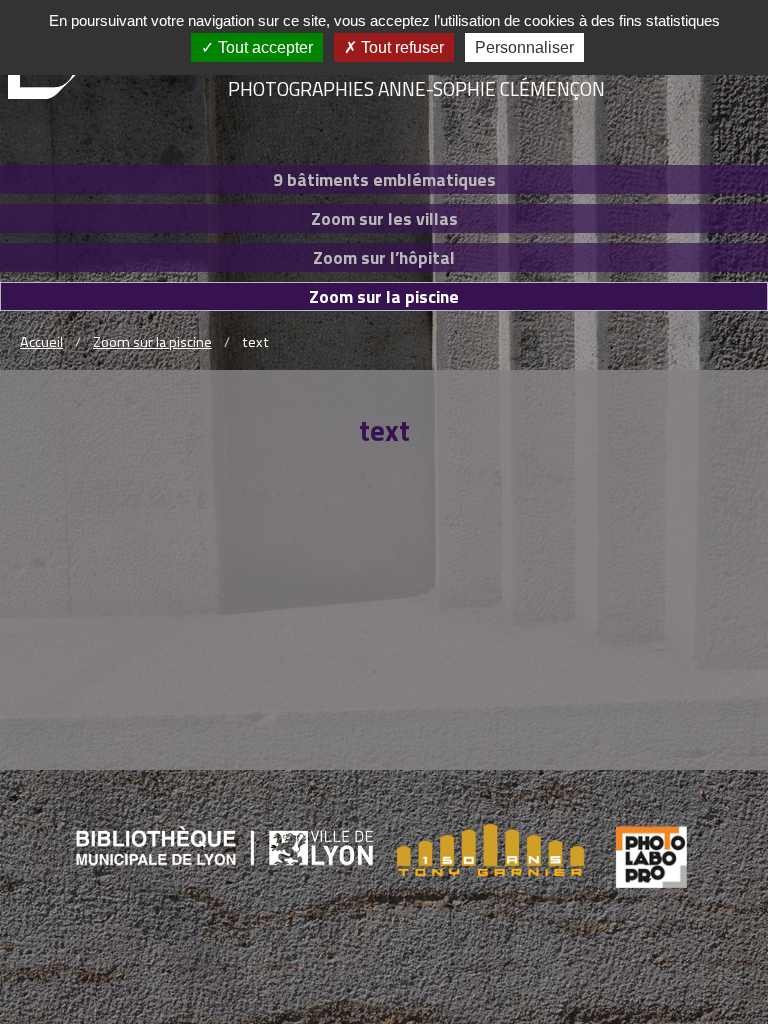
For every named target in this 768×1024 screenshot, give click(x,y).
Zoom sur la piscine (384, 296)
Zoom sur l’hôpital (384, 257)
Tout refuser (400, 47)
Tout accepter (263, 47)
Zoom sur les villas (384, 218)
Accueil (41, 342)
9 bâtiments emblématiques (384, 179)
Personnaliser (524, 47)
